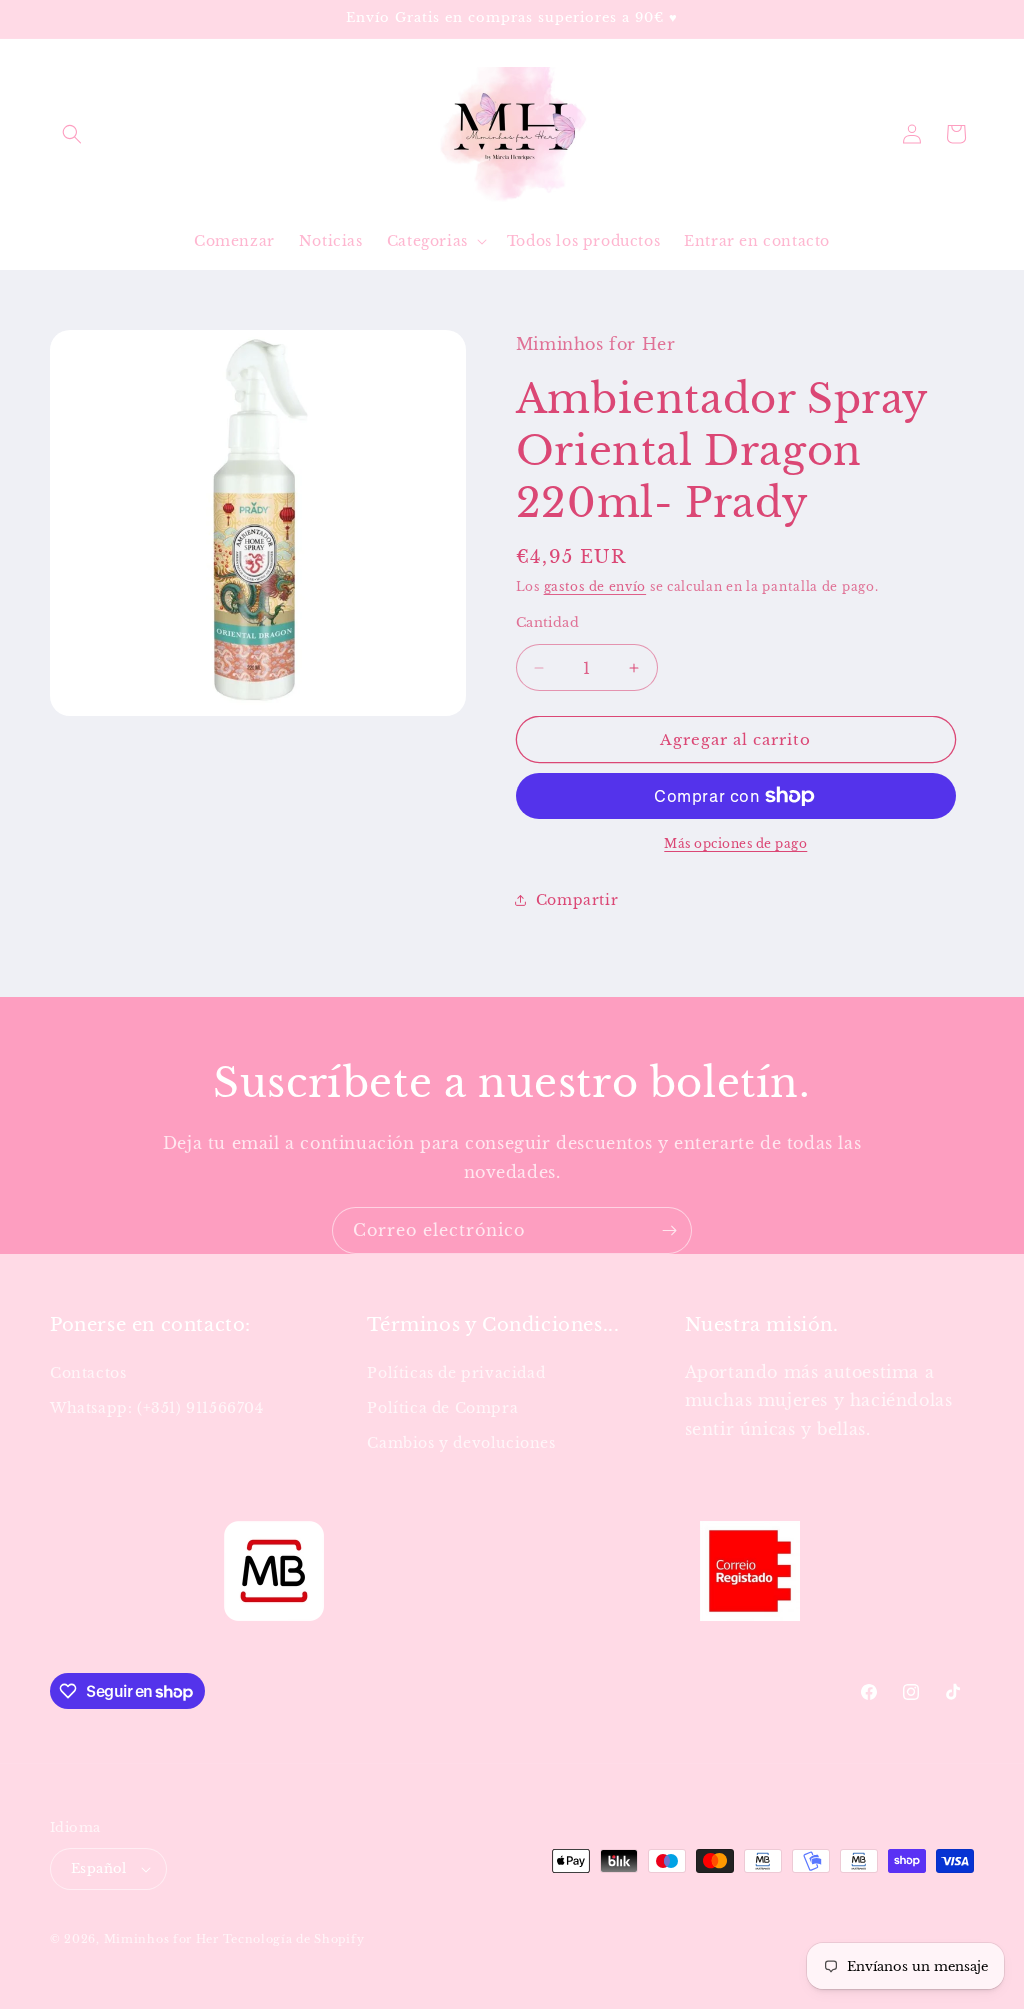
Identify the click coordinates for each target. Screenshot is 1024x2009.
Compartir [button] (577, 900)
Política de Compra (442, 1408)
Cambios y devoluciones (461, 1443)
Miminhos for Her (161, 1939)
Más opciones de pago (735, 843)
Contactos (88, 1373)
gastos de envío (595, 586)
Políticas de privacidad (456, 1373)
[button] (72, 134)
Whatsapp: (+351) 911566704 (157, 1408)
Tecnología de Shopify (294, 1939)
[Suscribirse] (669, 1230)
